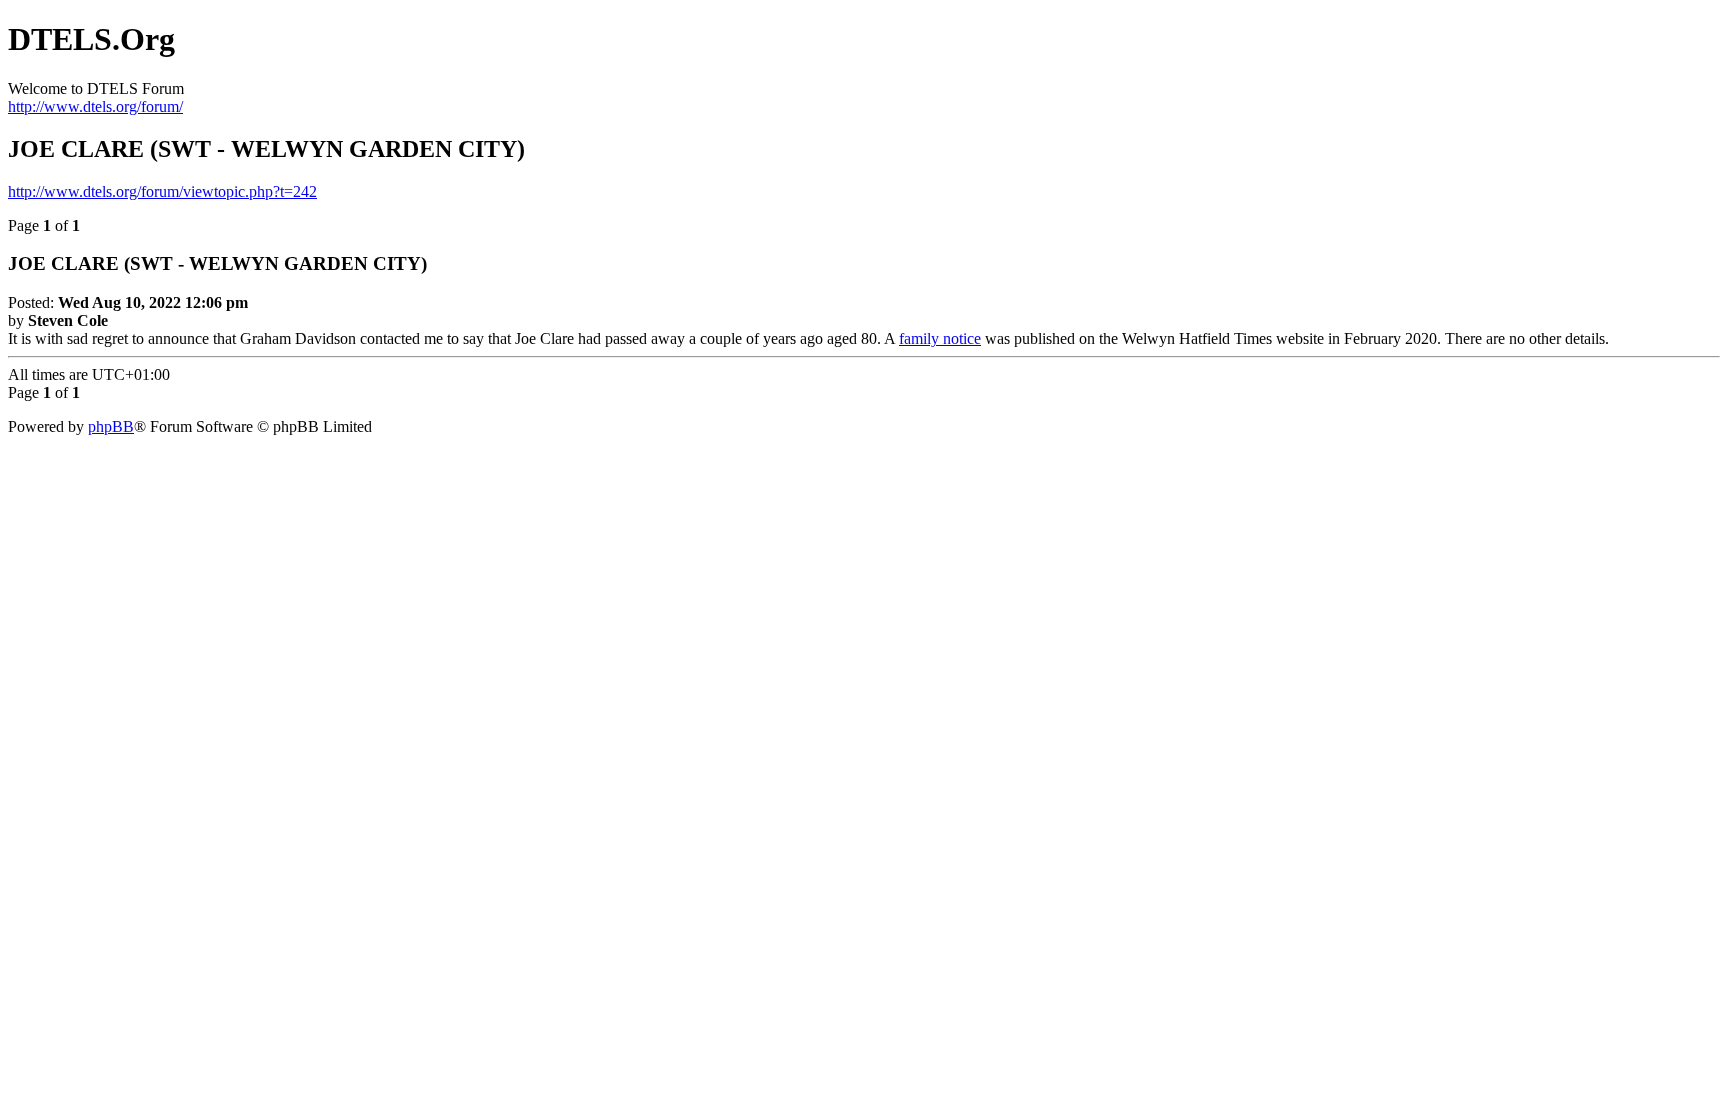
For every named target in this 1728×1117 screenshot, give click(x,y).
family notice (940, 338)
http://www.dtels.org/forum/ (95, 106)
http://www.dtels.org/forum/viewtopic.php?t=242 (162, 191)
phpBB (111, 426)
